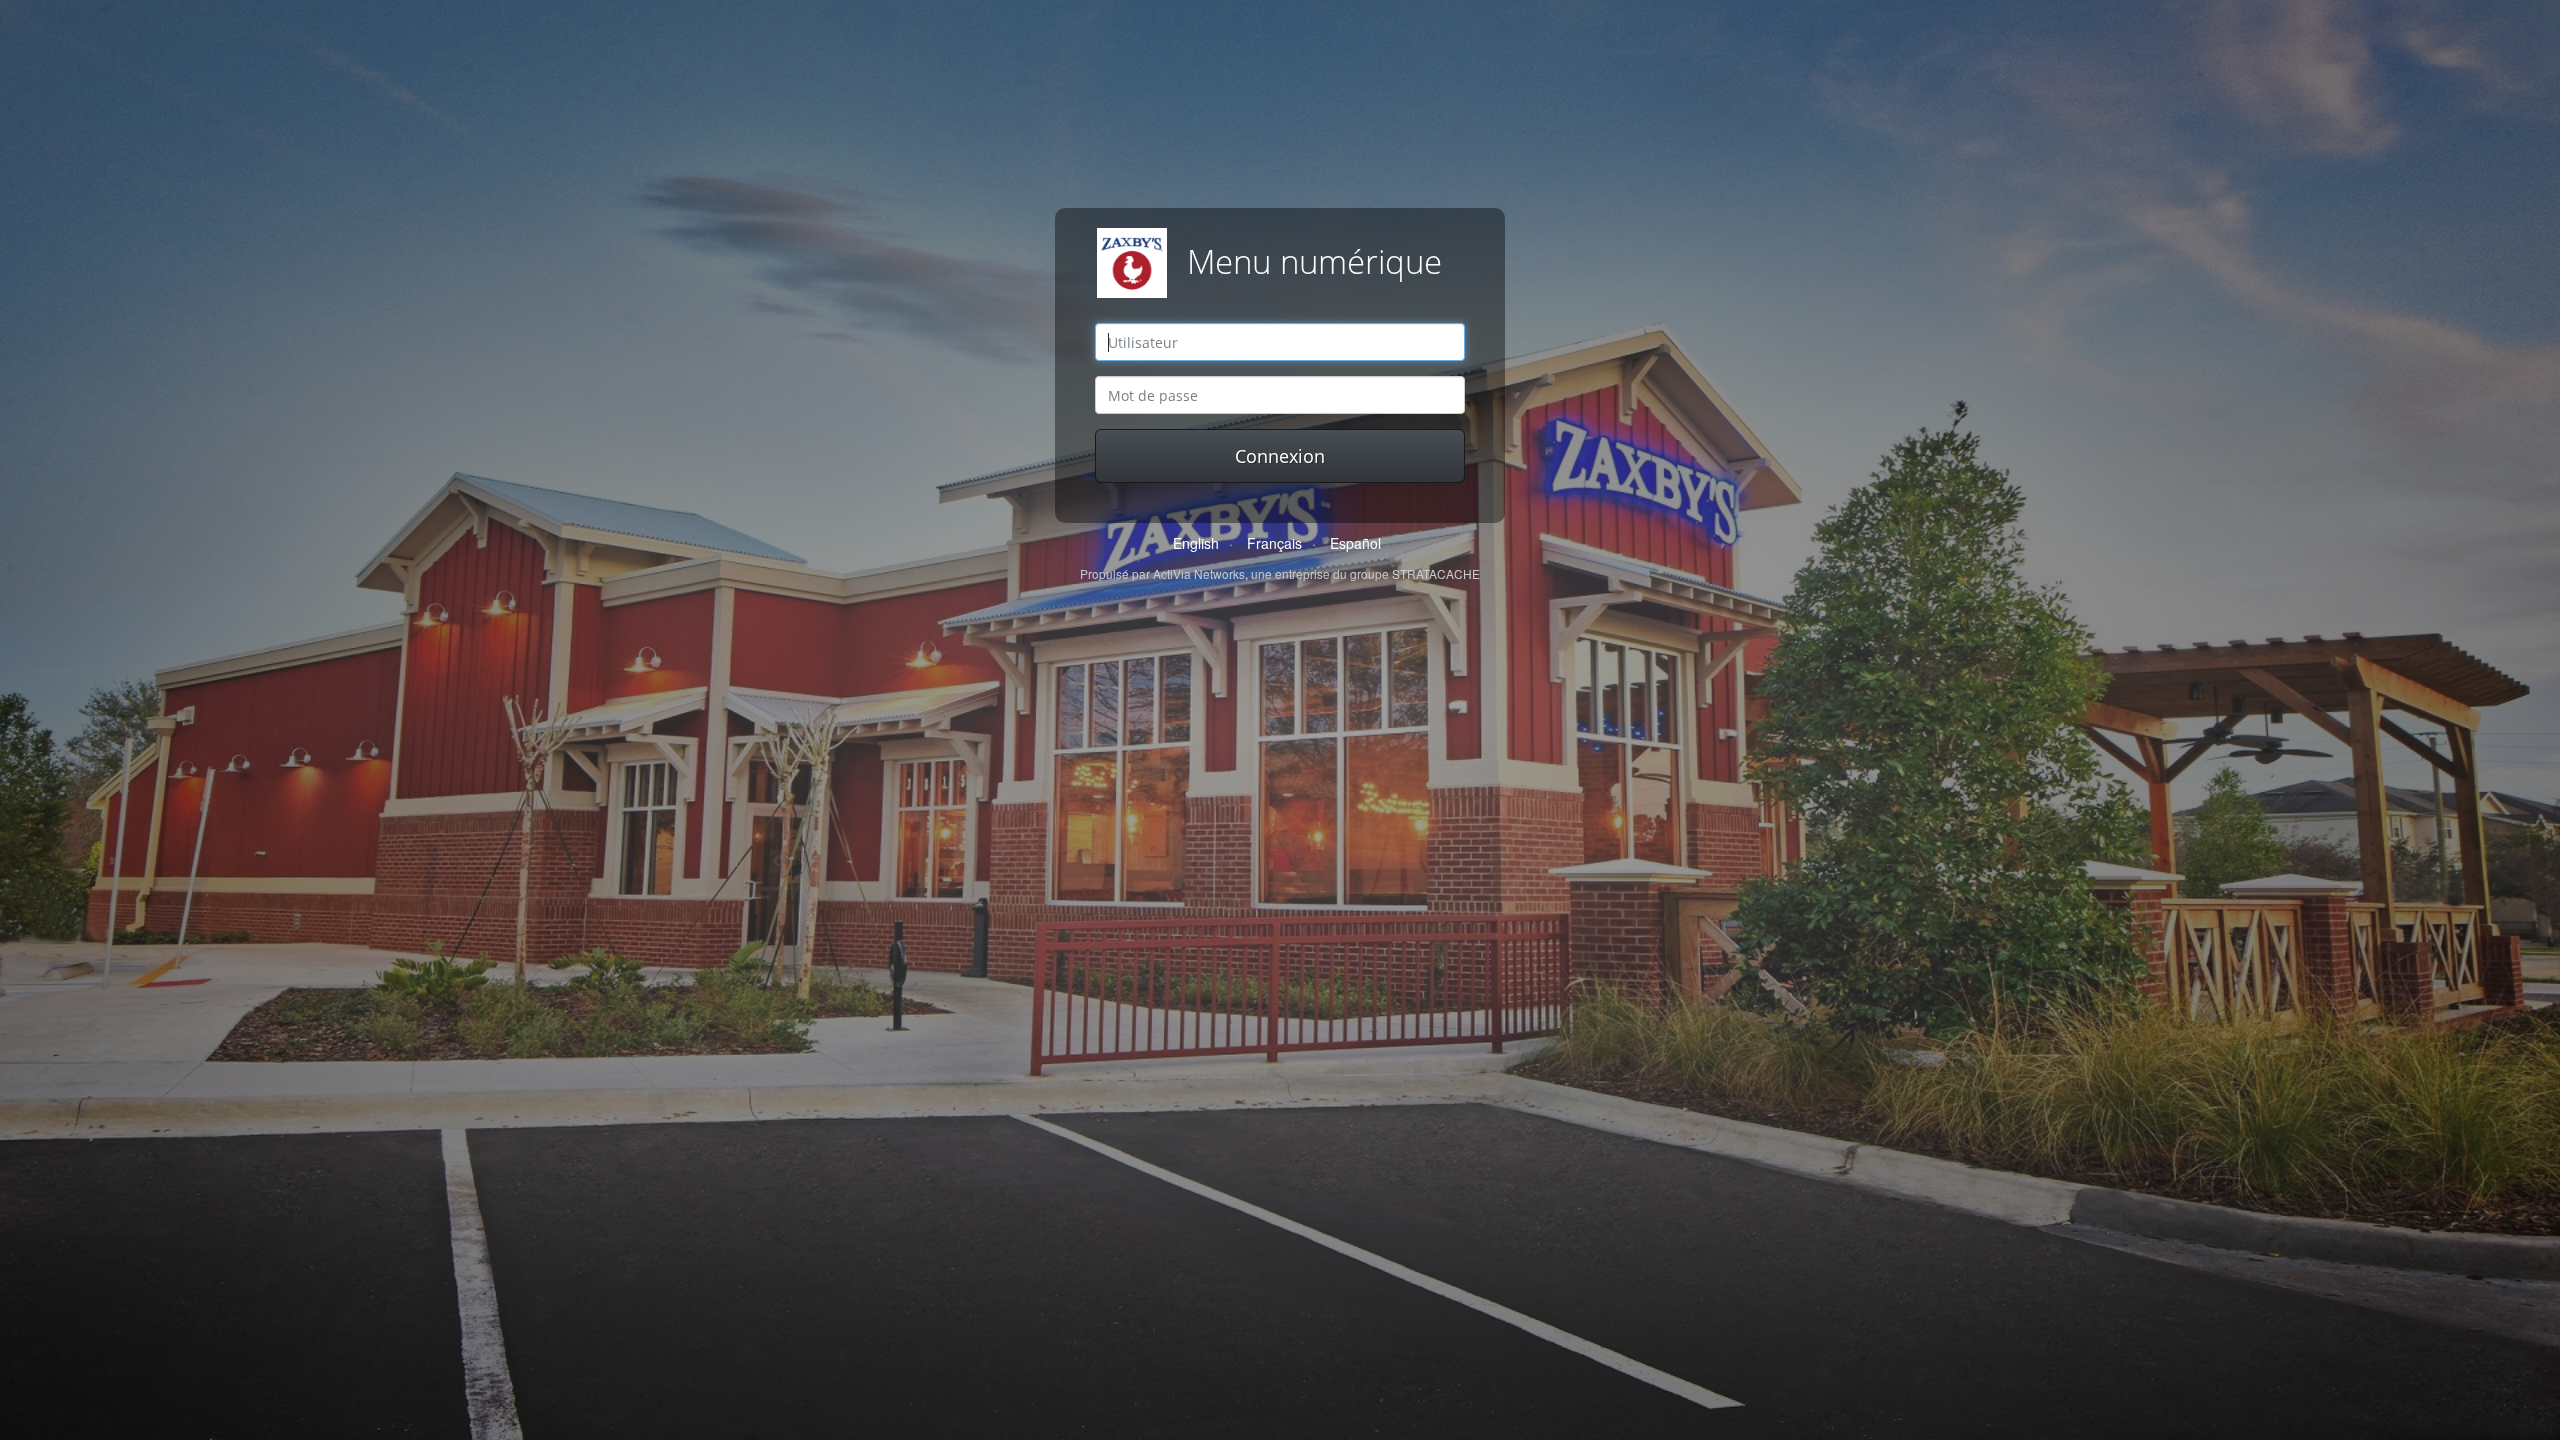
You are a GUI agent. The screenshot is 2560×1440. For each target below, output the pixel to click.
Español (1355, 543)
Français (1274, 543)
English (1196, 543)
